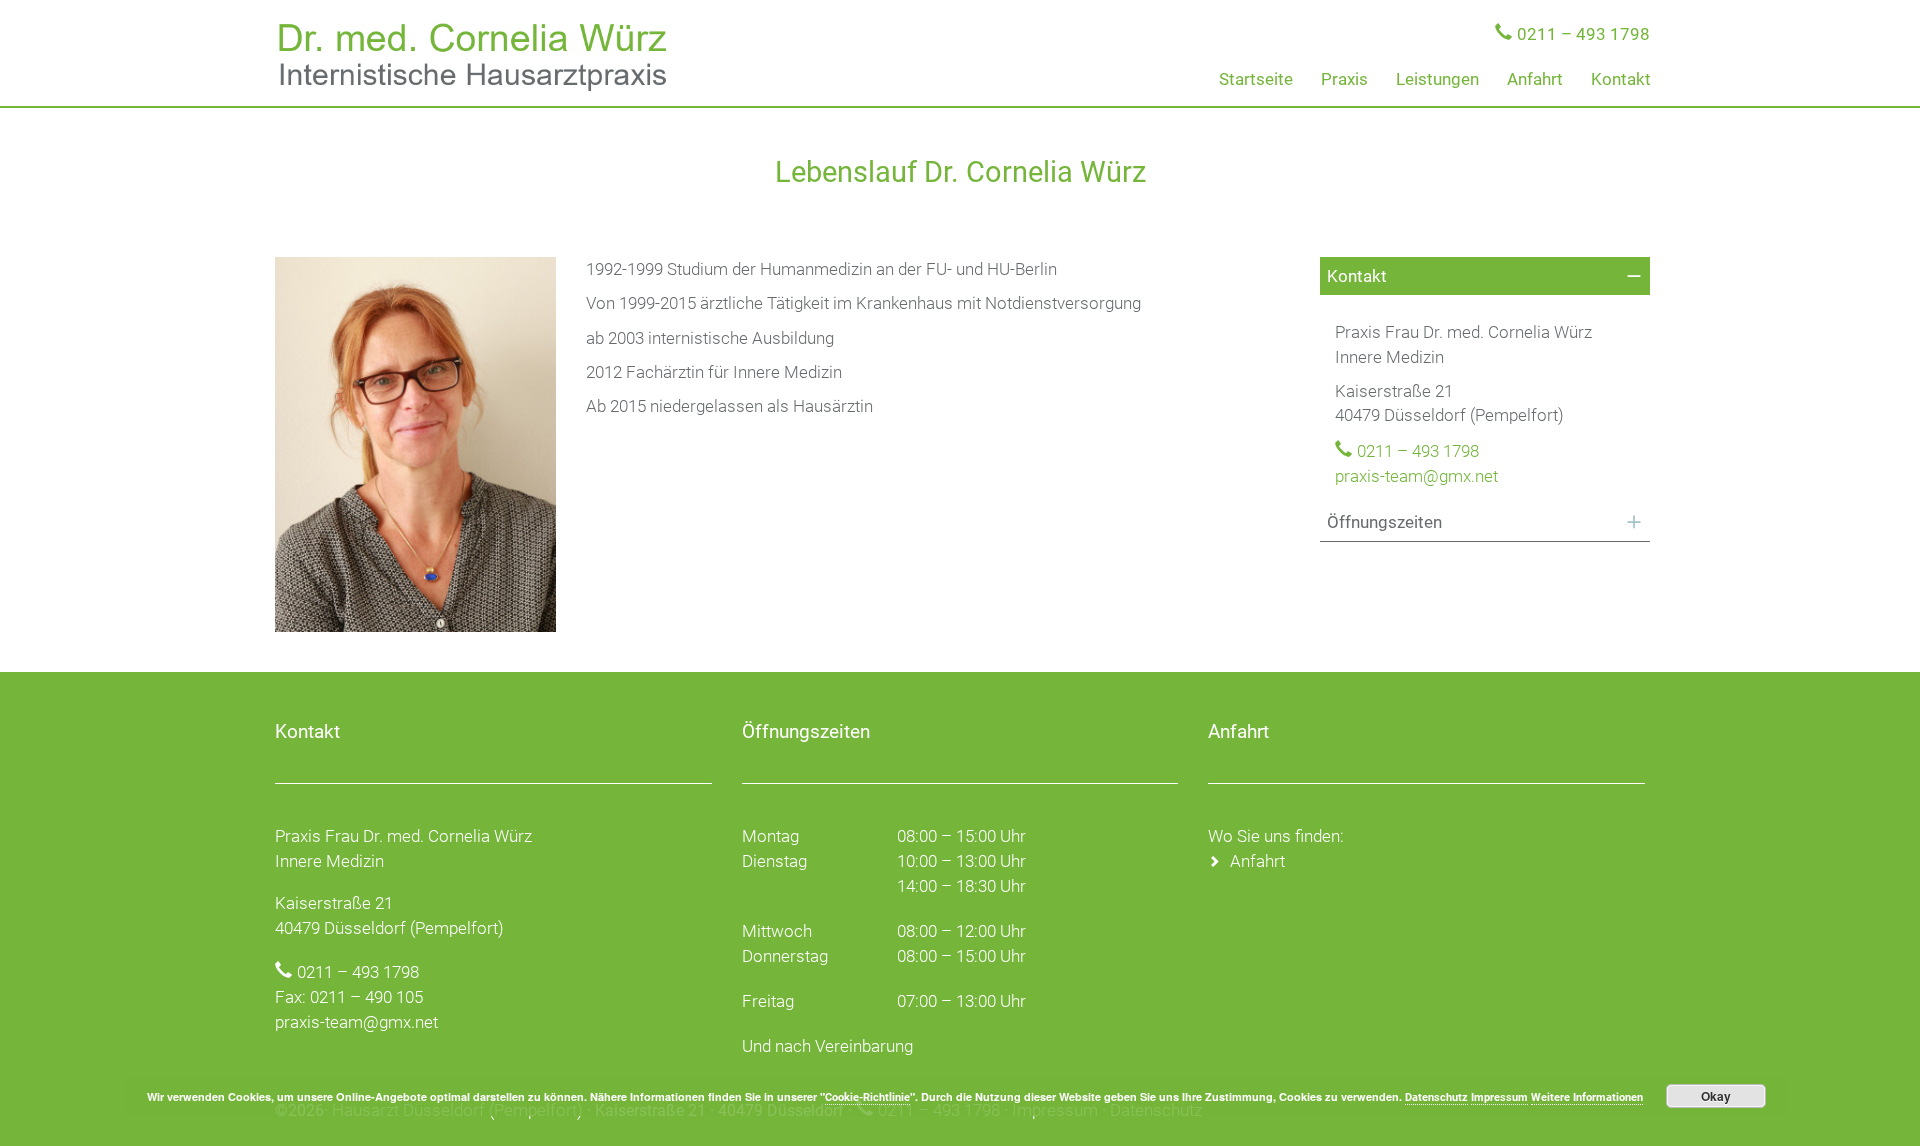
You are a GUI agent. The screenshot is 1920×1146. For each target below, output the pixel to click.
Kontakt (1621, 79)
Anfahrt (1535, 79)
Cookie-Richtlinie (867, 1097)
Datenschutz (1436, 1097)
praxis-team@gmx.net (1416, 476)
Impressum (1499, 1097)
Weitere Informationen (1587, 1097)
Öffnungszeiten (1384, 522)
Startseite (1256, 79)
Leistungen (1437, 79)
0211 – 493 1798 (1583, 34)
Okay (1716, 1096)
